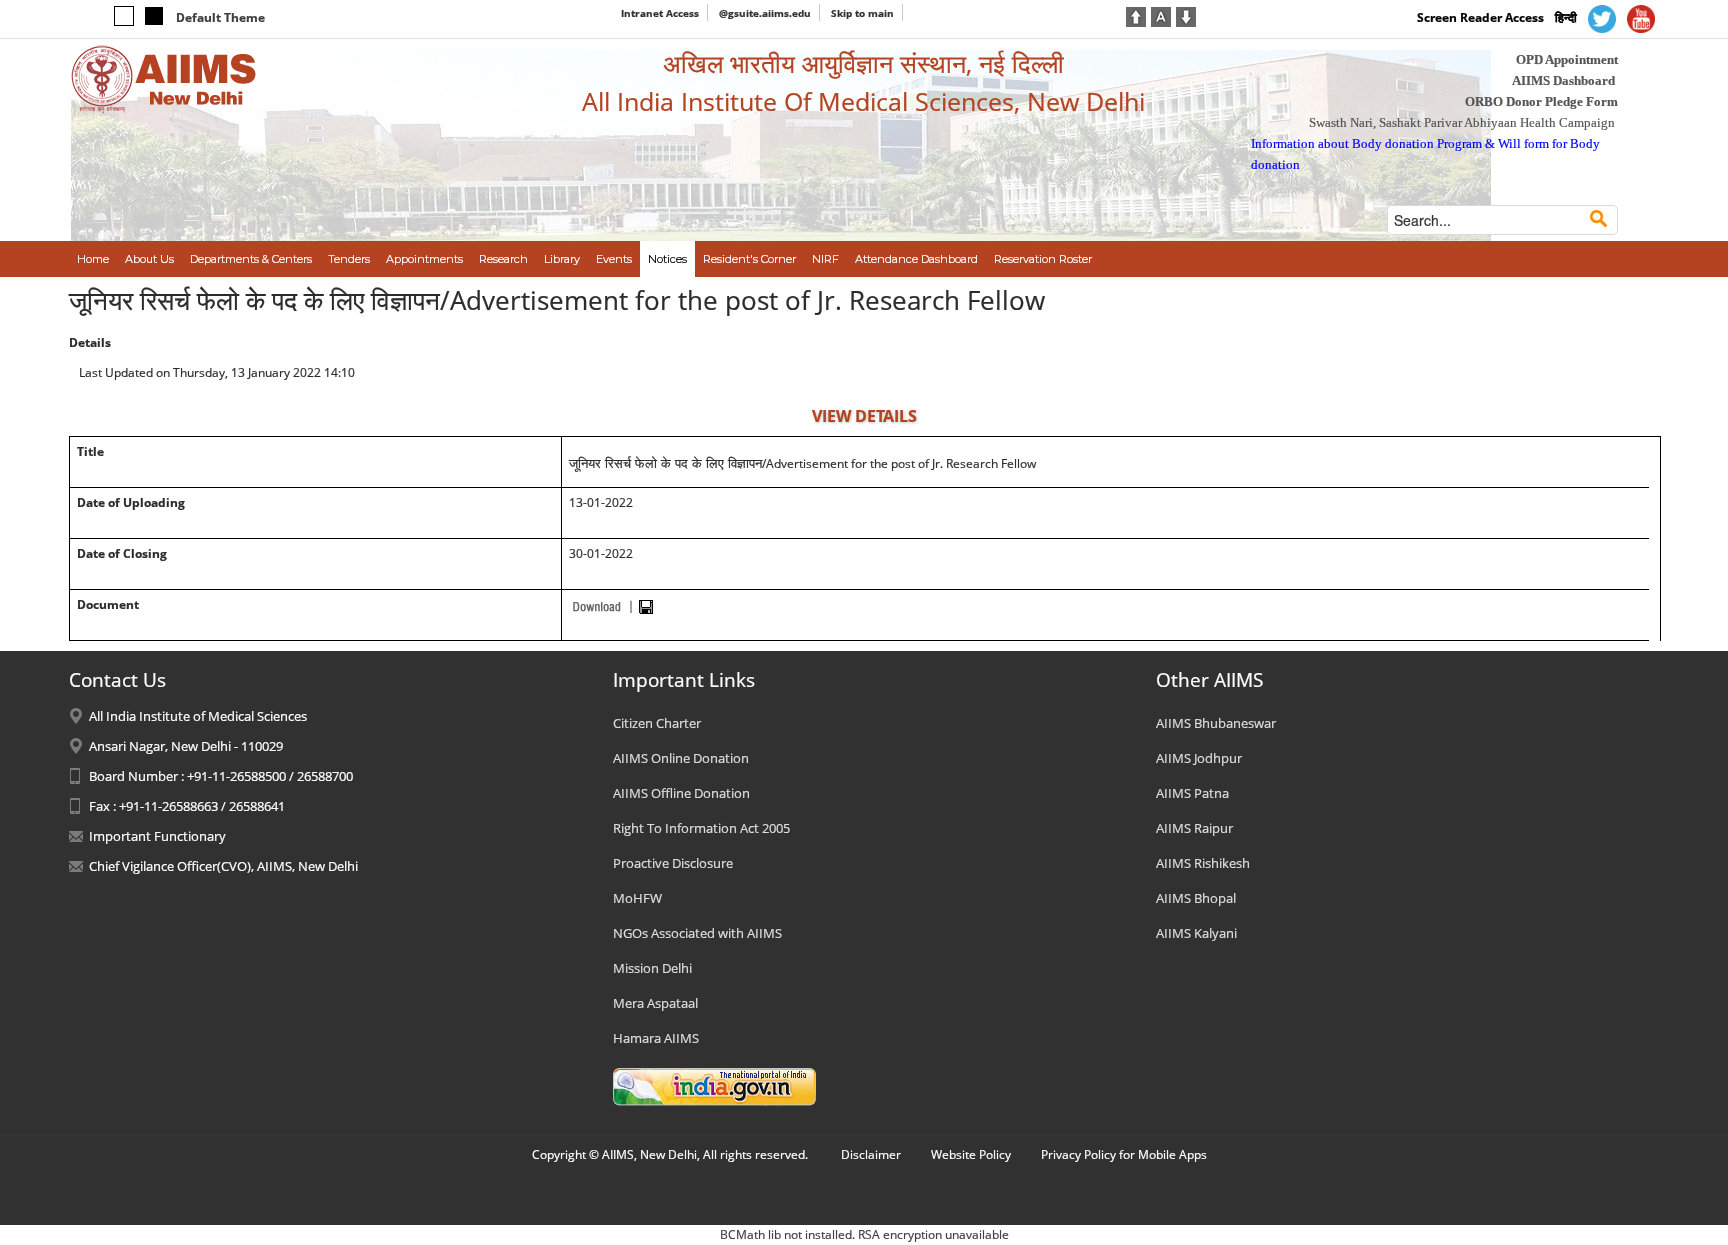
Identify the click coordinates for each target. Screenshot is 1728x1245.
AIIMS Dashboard (1563, 80)
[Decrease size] (1186, 15)
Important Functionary (157, 836)
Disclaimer (871, 1154)
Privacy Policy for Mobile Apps (1124, 1154)
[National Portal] (714, 1085)
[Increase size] (1136, 15)
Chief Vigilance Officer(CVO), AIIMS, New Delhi (223, 866)
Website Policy (971, 1154)
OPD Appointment (1567, 59)
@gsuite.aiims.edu (765, 13)
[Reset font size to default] (1161, 15)
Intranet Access (660, 13)
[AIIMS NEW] (164, 78)
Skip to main (862, 13)
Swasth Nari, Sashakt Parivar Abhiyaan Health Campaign (1462, 122)
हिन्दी (1566, 17)
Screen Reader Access (1480, 17)
